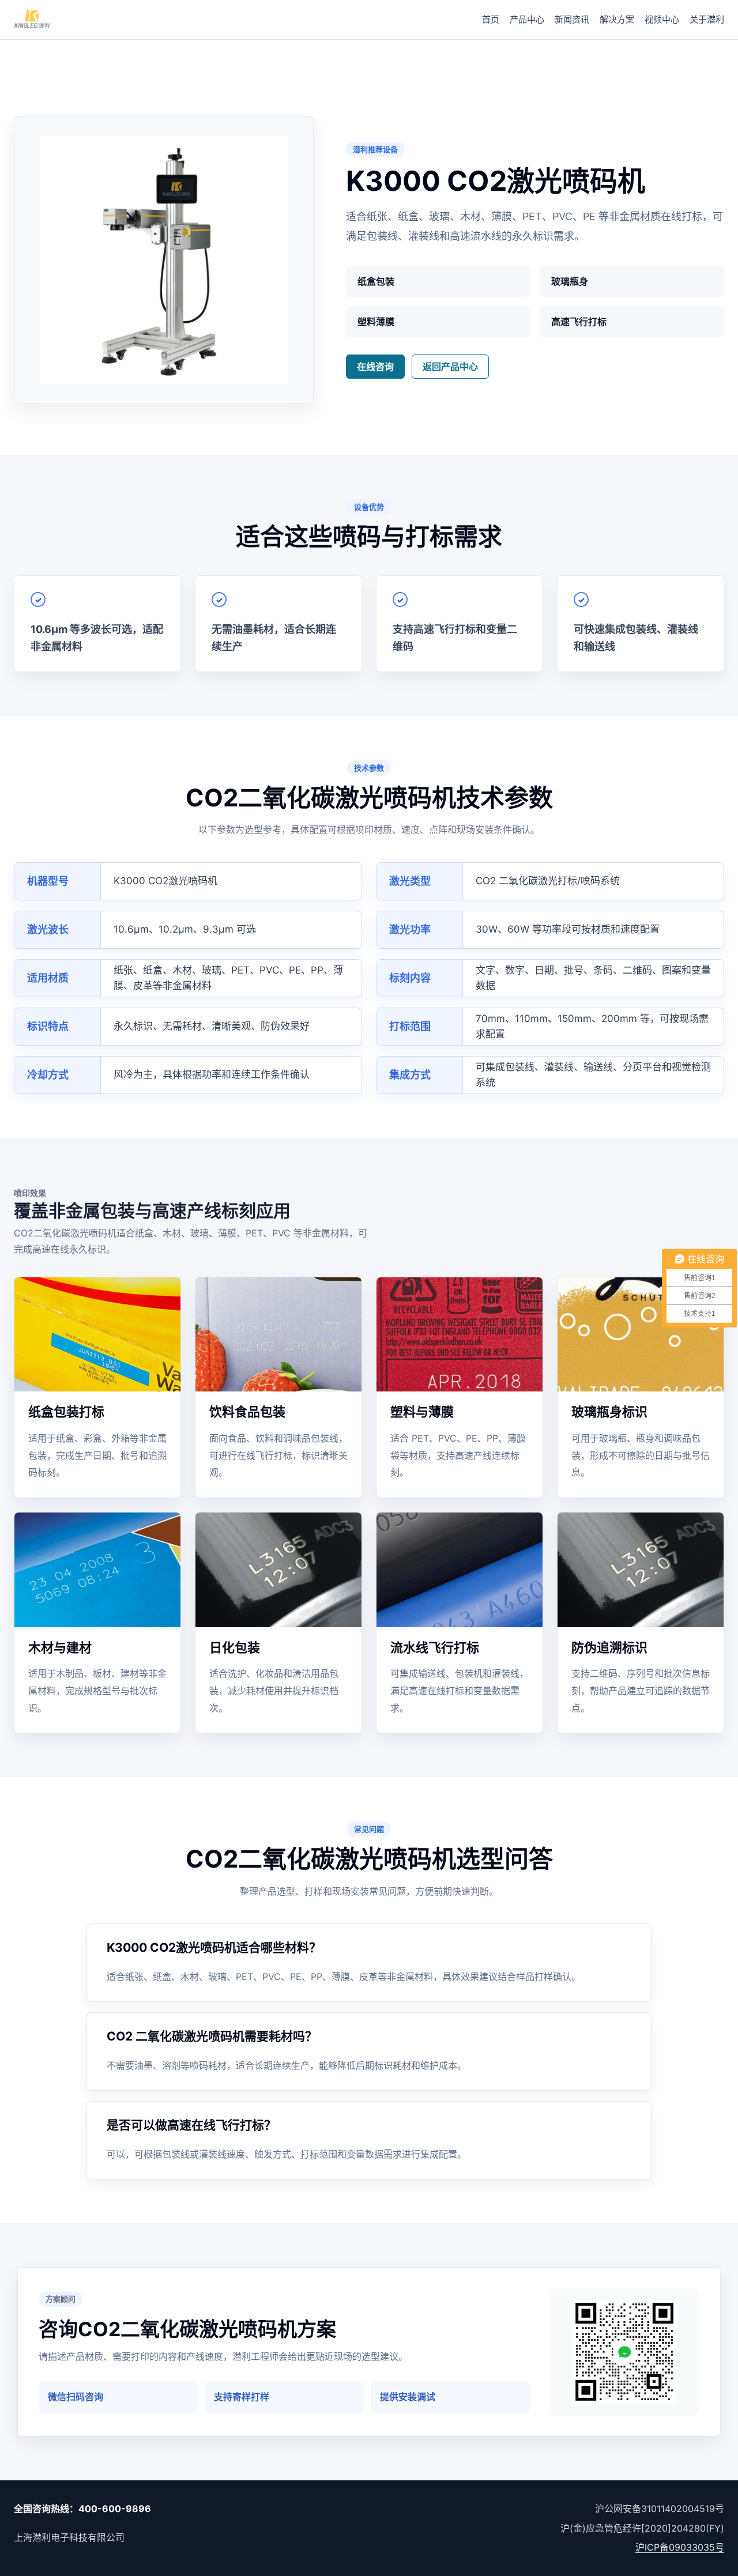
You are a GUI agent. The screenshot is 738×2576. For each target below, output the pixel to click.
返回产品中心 (450, 367)
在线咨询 (375, 367)
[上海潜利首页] (32, 20)
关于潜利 (707, 19)
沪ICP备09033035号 (680, 2547)
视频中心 (662, 19)
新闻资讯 (572, 19)
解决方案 (617, 19)
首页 (491, 19)
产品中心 (527, 19)
